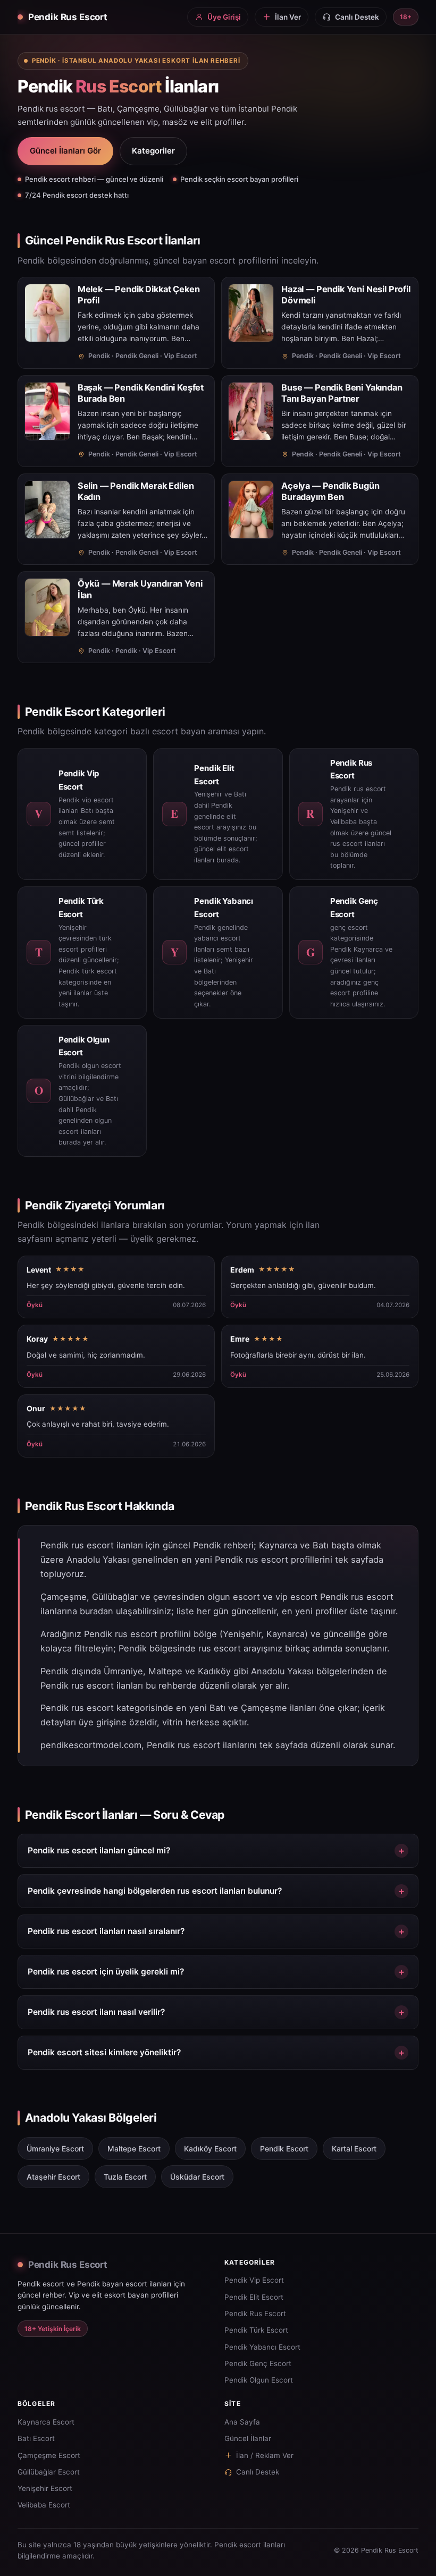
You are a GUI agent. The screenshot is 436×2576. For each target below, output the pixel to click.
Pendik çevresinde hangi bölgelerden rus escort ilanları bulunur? (155, 1891)
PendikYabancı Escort (262, 2347)
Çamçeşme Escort (49, 2455)
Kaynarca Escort (46, 2422)
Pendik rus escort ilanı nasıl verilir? (96, 2012)
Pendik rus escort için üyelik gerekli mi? (106, 1972)
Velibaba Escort (44, 2505)
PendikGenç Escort (258, 2363)
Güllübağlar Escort (49, 2472)
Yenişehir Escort (45, 2488)
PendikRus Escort (255, 2314)
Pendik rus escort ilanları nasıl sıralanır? (106, 1931)
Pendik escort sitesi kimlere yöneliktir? (104, 2052)
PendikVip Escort (254, 2280)
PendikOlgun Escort (259, 2380)
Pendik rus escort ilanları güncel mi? (99, 1850)
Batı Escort (36, 2438)
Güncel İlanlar (248, 2438)
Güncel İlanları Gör (65, 151)
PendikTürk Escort (256, 2330)
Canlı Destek (258, 2472)
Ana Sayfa (242, 2422)
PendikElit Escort (254, 2297)
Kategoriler (153, 151)
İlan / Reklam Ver (265, 2455)
